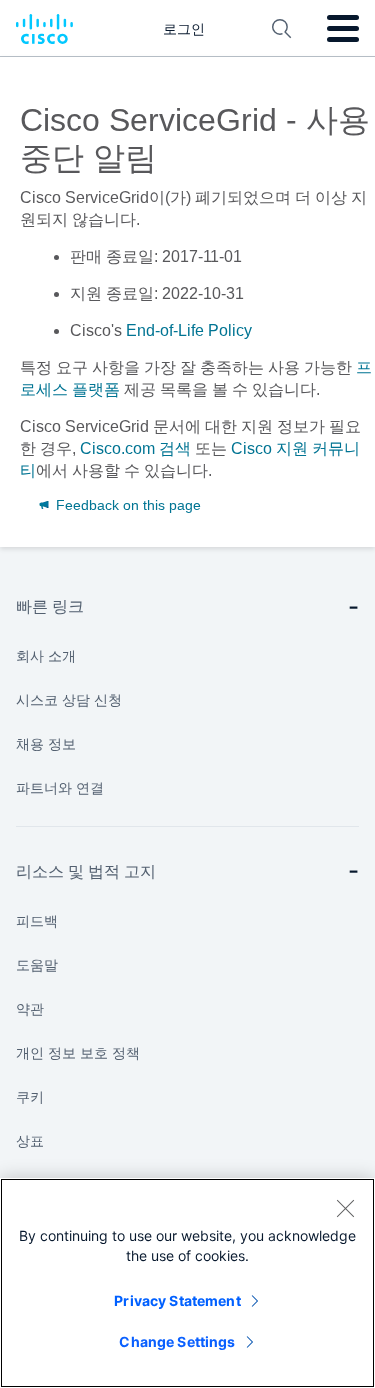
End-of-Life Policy (189, 330)
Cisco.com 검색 (135, 448)
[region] (187, 1283)
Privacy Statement (177, 1300)
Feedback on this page (126, 505)
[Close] (345, 1208)
